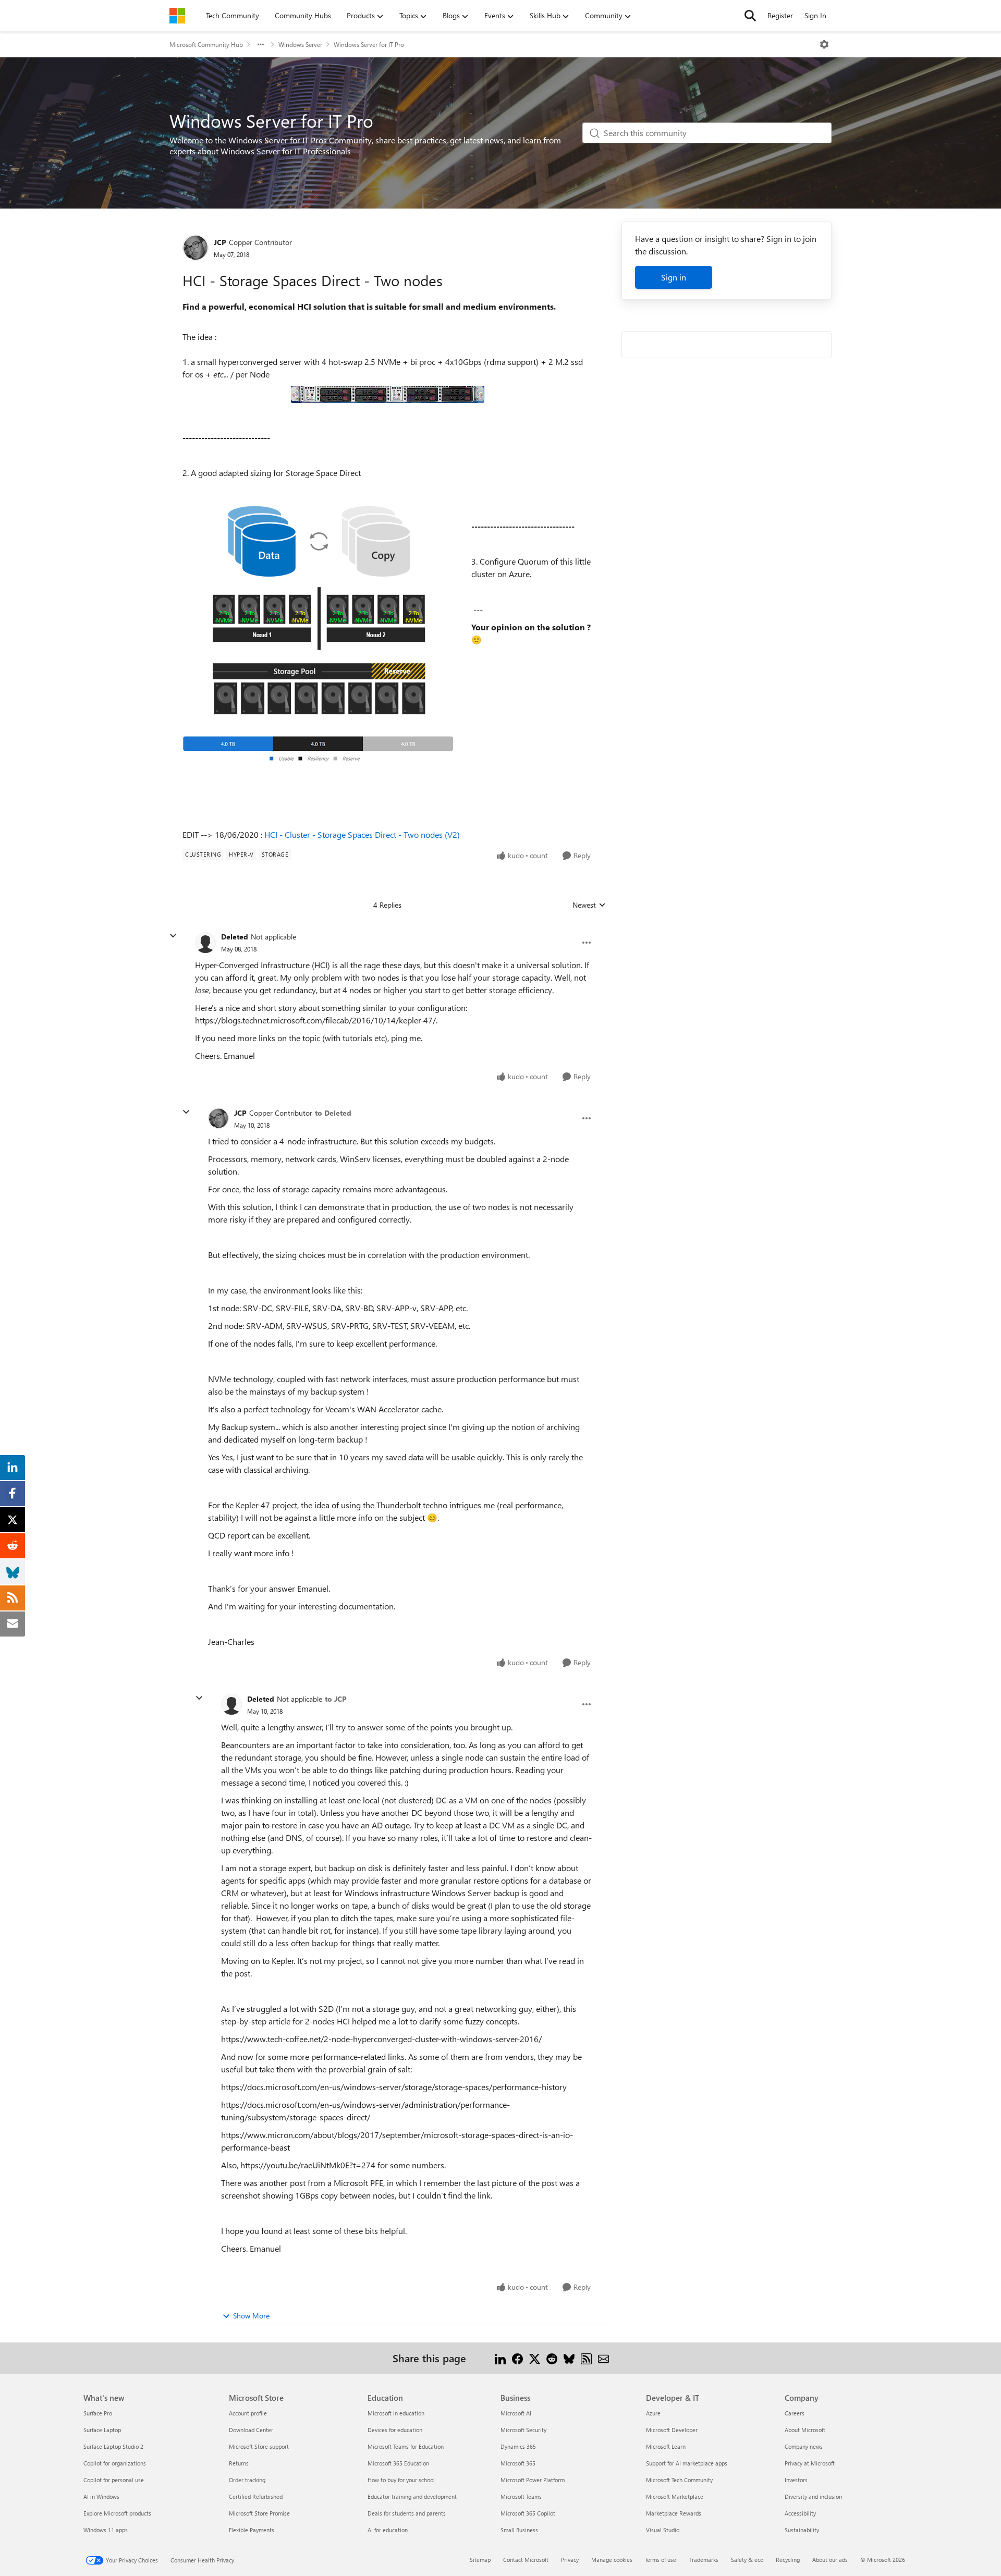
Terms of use (661, 2560)
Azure (653, 2413)
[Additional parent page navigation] (261, 44)
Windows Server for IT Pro (369, 44)
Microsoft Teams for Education (406, 2446)
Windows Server (300, 44)
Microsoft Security (523, 2430)
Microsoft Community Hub (206, 44)
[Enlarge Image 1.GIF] (388, 394)
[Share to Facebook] (517, 2358)
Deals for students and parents (407, 2513)
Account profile (248, 2413)
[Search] (750, 16)
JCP (220, 242)
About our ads (830, 2560)
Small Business (519, 2530)
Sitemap (480, 2560)
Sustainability (802, 2530)
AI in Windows (101, 2496)
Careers (795, 2413)
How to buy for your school (401, 2480)
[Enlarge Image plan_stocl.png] (319, 634)
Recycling (788, 2560)
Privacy (570, 2560)
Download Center (251, 2430)
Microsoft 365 (518, 2463)
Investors (796, 2480)
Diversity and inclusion (813, 2496)
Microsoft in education (396, 2413)
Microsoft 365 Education (398, 2463)
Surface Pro (98, 2413)
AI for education (388, 2530)
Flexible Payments (252, 2530)
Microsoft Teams (521, 2496)
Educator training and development (412, 2496)
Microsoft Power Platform (533, 2480)
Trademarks (704, 2560)
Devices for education (395, 2430)
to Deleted (333, 1113)
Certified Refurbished (256, 2496)
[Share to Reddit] (552, 2358)
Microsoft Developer (672, 2430)
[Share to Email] (603, 2358)
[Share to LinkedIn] (500, 2358)
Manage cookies (612, 2560)
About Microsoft (805, 2430)
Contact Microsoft (526, 2560)
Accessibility (800, 2513)
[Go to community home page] (177, 16)
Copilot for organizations (115, 2463)
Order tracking (247, 2480)
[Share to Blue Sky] (569, 2358)
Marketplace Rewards (674, 2513)
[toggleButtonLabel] (824, 44)
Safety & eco (747, 2560)
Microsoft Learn (666, 2446)
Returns (239, 2463)
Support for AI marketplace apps (687, 2463)
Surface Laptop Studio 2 (113, 2446)
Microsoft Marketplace (675, 2496)
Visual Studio (663, 2530)
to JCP (336, 1699)
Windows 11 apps (106, 2530)
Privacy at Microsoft (810, 2463)
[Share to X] (535, 2358)
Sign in (674, 277)
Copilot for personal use (114, 2480)
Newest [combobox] (589, 905)
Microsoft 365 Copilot (528, 2513)
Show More (251, 2316)
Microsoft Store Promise (259, 2513)
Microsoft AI (516, 2413)
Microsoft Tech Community (679, 2480)
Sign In (815, 15)
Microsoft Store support (259, 2446)
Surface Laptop (102, 2430)
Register (780, 15)
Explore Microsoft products (117, 2513)
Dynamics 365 (518, 2446)
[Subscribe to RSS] (586, 2358)
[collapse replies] (173, 936)
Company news (804, 2446)
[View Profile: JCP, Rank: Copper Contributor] (196, 248)
